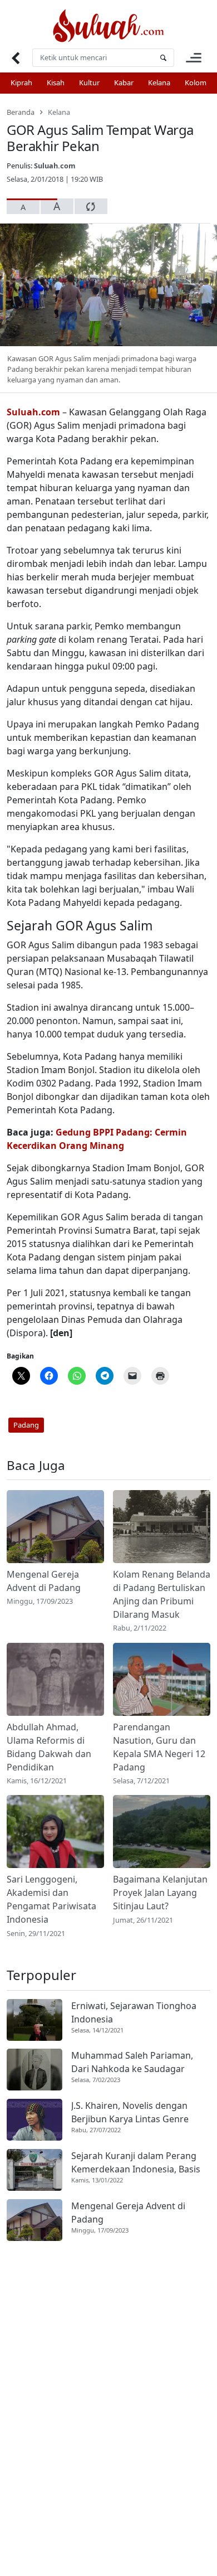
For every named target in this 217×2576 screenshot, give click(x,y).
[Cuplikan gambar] (55, 1527)
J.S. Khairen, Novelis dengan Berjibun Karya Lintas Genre (130, 2112)
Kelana (159, 83)
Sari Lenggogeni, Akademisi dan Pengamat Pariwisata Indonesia (51, 1899)
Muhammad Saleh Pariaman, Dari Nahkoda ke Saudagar (132, 2062)
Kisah (56, 83)
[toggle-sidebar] (194, 58)
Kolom (196, 83)
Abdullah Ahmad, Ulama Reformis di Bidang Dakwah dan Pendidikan (49, 1747)
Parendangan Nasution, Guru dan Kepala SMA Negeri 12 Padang (159, 1747)
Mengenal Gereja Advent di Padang (44, 1581)
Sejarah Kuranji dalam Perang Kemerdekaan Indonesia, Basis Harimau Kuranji (136, 2163)
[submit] (163, 58)
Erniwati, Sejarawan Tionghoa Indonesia (134, 2012)
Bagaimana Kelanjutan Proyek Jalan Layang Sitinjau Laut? (160, 1893)
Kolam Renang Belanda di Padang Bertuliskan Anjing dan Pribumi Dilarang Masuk (162, 1594)
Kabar (124, 83)
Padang (26, 1425)
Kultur (89, 83)
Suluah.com (55, 166)
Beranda (21, 112)
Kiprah (21, 83)
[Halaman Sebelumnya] (15, 58)
